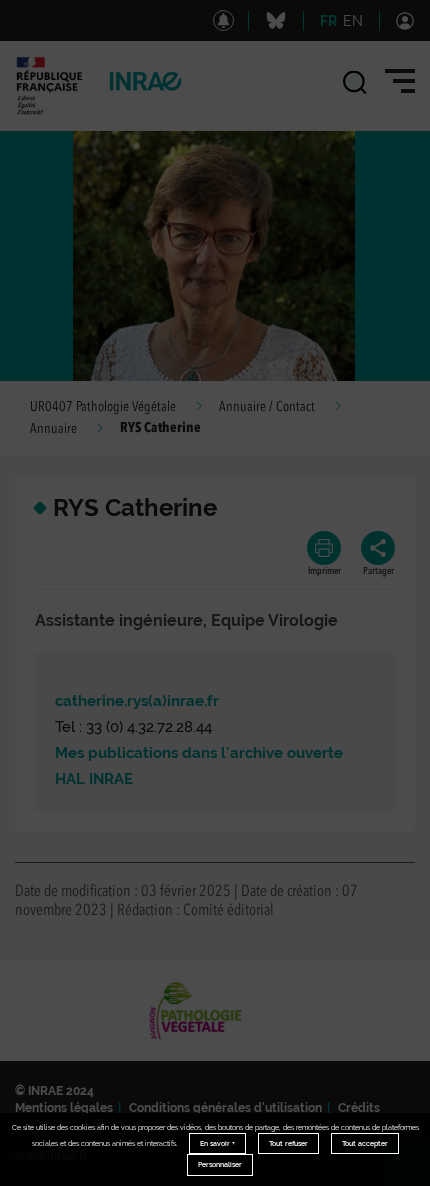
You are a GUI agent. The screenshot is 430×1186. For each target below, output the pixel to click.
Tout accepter (365, 1143)
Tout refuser (288, 1143)
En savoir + (217, 1143)
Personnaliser (220, 1164)
